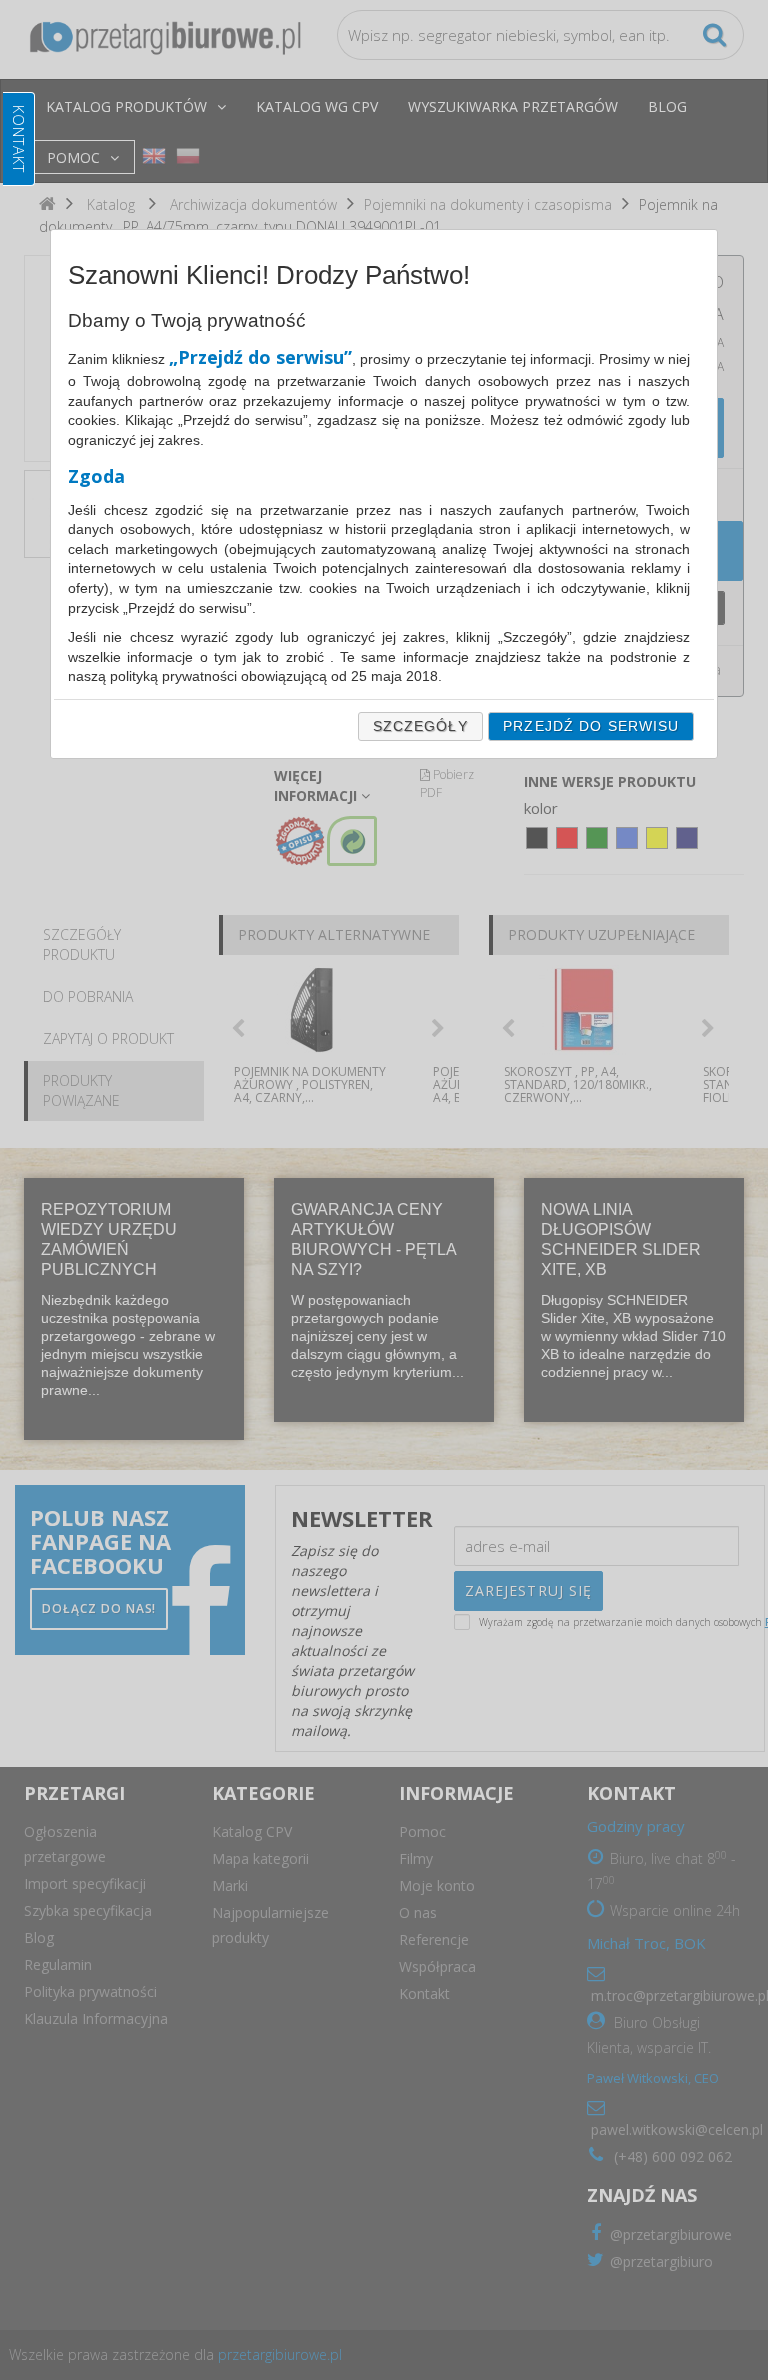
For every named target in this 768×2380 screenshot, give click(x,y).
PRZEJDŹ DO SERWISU (591, 726)
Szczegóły (420, 726)
